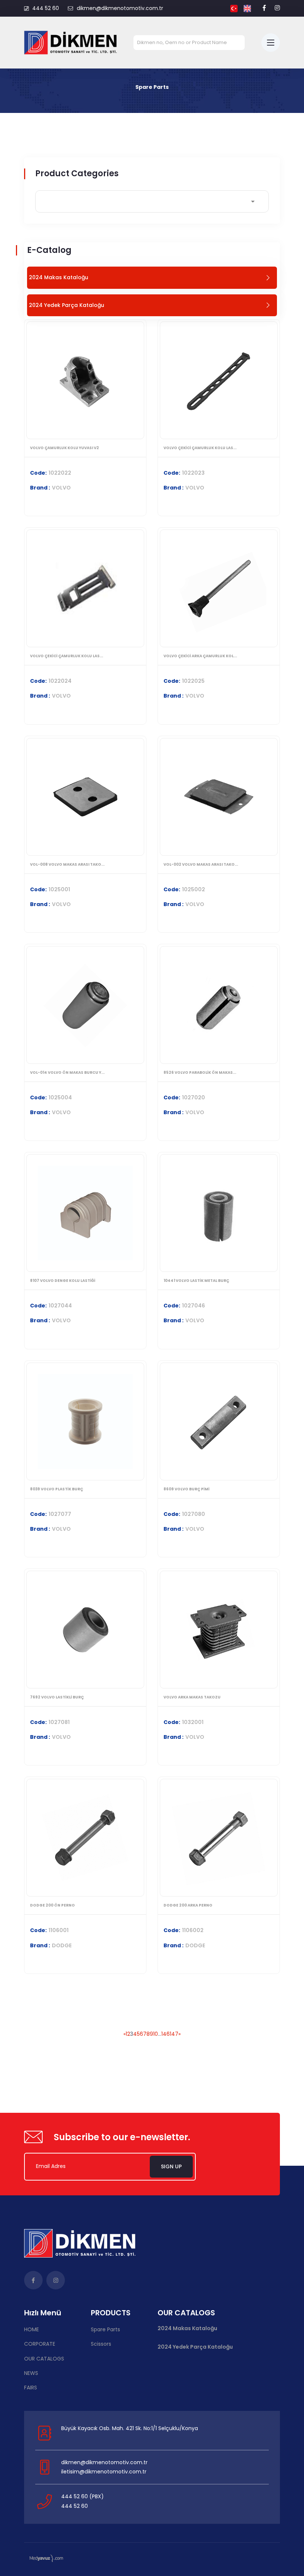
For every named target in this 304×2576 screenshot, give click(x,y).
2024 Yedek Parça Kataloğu (195, 2347)
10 (156, 2034)
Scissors (101, 2344)
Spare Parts (105, 2329)
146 (166, 2034)
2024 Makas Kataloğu (187, 2328)
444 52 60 (46, 8)
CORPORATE (40, 2344)
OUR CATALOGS (44, 2359)
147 (174, 2034)
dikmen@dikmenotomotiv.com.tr (120, 8)
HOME (32, 2329)
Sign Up (171, 2166)
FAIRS (31, 2388)
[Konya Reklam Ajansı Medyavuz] (46, 2558)
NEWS (31, 2373)
